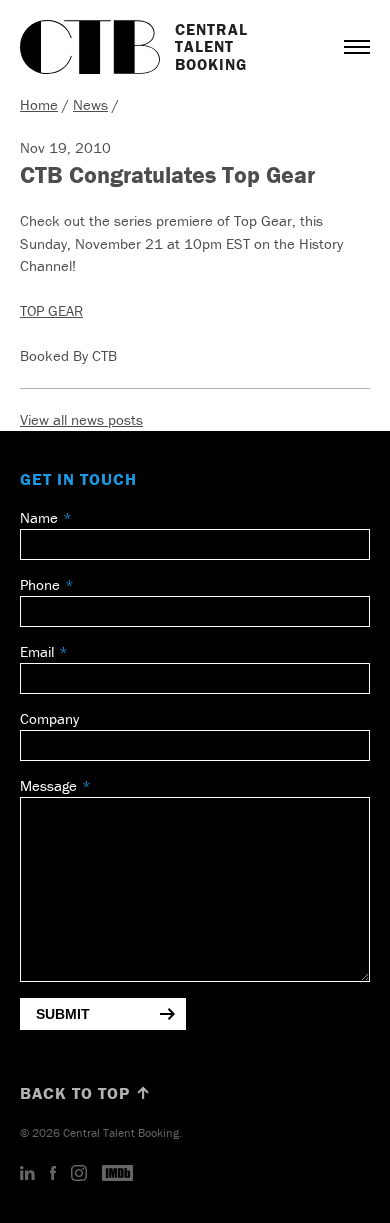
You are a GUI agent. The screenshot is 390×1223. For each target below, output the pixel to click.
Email (37, 651)
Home (39, 104)
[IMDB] (118, 1174)
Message (48, 785)
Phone (40, 584)
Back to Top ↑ (86, 1093)
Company (49, 718)
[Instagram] (79, 1174)
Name (39, 517)
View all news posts (81, 419)
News (90, 104)
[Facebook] (53, 1174)
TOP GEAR (51, 310)
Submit (63, 1014)
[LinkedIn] (27, 1174)
